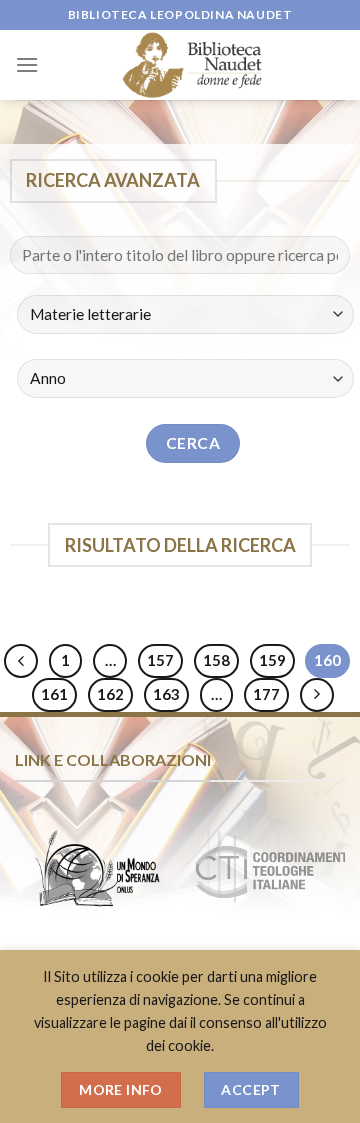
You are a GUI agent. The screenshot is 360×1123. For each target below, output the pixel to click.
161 (54, 694)
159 (272, 660)
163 (166, 694)
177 (266, 694)
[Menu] (27, 64)
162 (110, 694)
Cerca (193, 443)
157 (160, 660)
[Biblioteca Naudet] (192, 65)
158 (216, 660)
